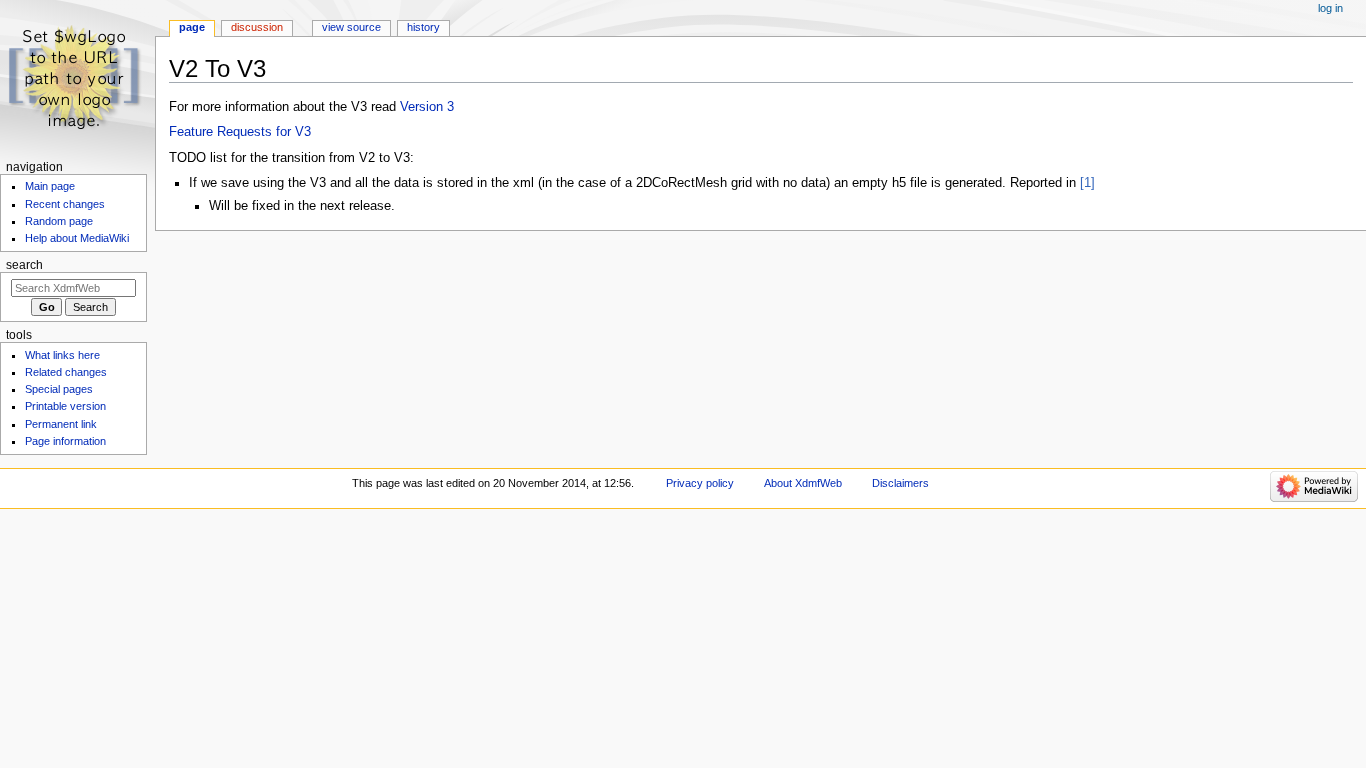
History (423, 27)
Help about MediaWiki (77, 238)
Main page (50, 186)
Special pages (59, 389)
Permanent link (61, 424)
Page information (65, 441)
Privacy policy (700, 483)
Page (192, 27)
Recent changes (65, 204)
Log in (1330, 8)
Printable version (65, 406)
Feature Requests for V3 (240, 132)
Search (24, 265)
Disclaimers (900, 483)
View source (351, 27)
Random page (59, 221)
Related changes (66, 372)
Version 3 (427, 107)
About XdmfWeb (803, 483)
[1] (1087, 183)
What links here (62, 355)
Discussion (257, 27)
